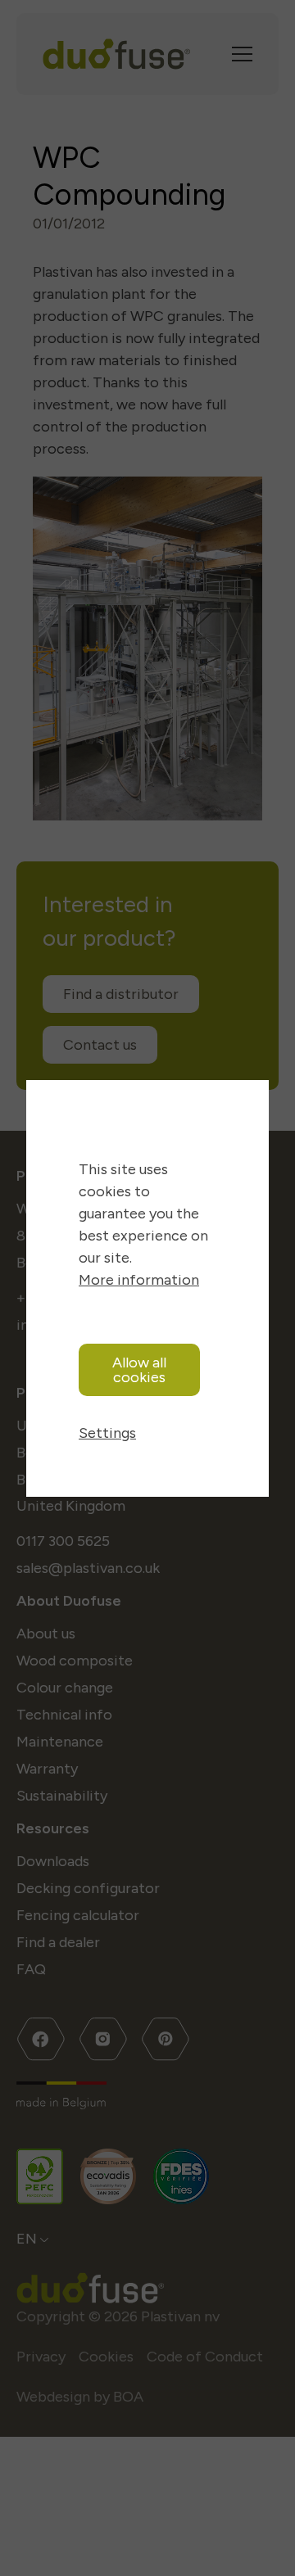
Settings (107, 1433)
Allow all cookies (139, 1370)
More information (139, 1280)
